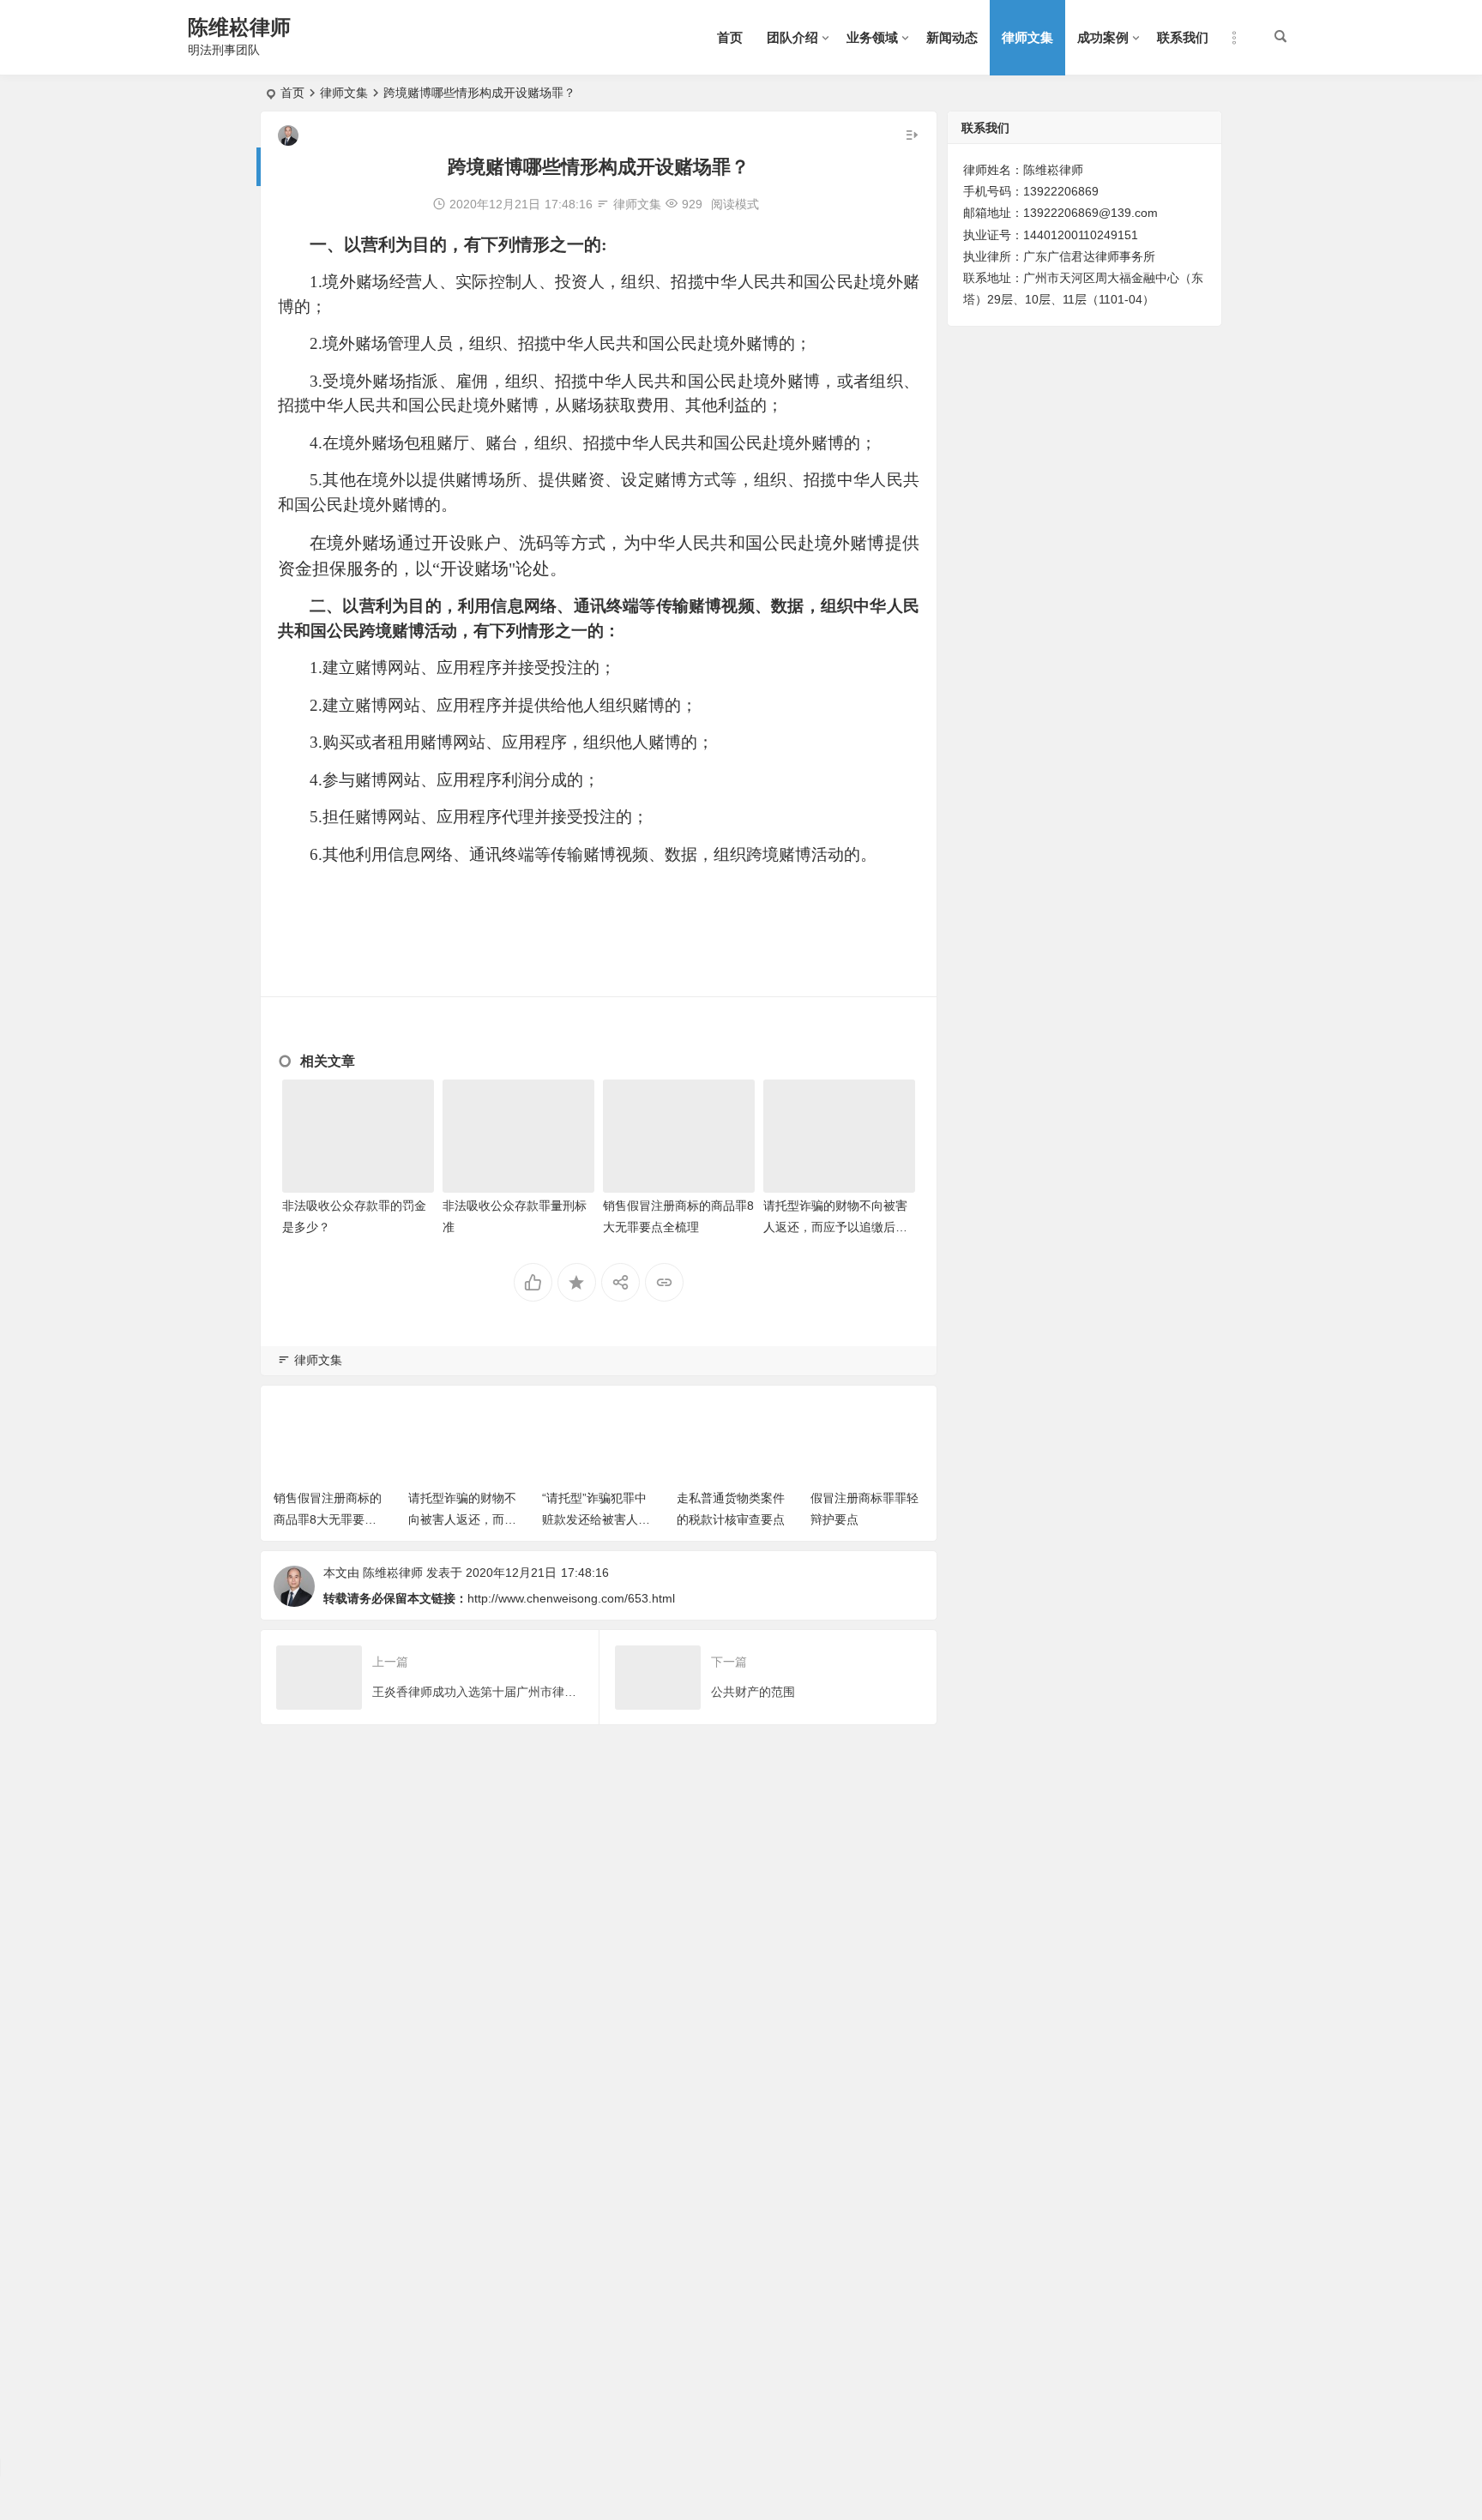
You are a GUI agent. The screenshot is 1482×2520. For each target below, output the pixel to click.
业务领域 (872, 37)
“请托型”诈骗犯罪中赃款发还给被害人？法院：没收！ (596, 1519)
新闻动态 (952, 37)
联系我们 (1183, 37)
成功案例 (1103, 37)
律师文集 (1027, 37)
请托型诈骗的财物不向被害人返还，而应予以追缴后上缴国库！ (835, 1227)
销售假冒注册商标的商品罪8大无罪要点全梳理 (328, 1519)
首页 (730, 37)
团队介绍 (792, 37)
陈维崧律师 (239, 27)
